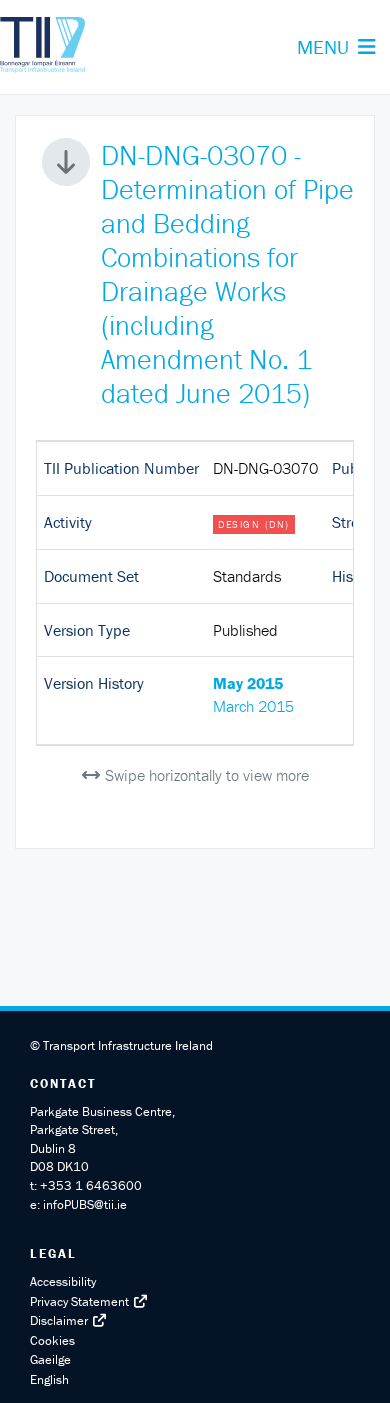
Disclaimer (60, 1320)
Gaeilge (50, 1359)
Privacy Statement (81, 1301)
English (49, 1379)
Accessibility (63, 1281)
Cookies (54, 1340)
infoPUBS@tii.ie (85, 1204)
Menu (343, 57)
